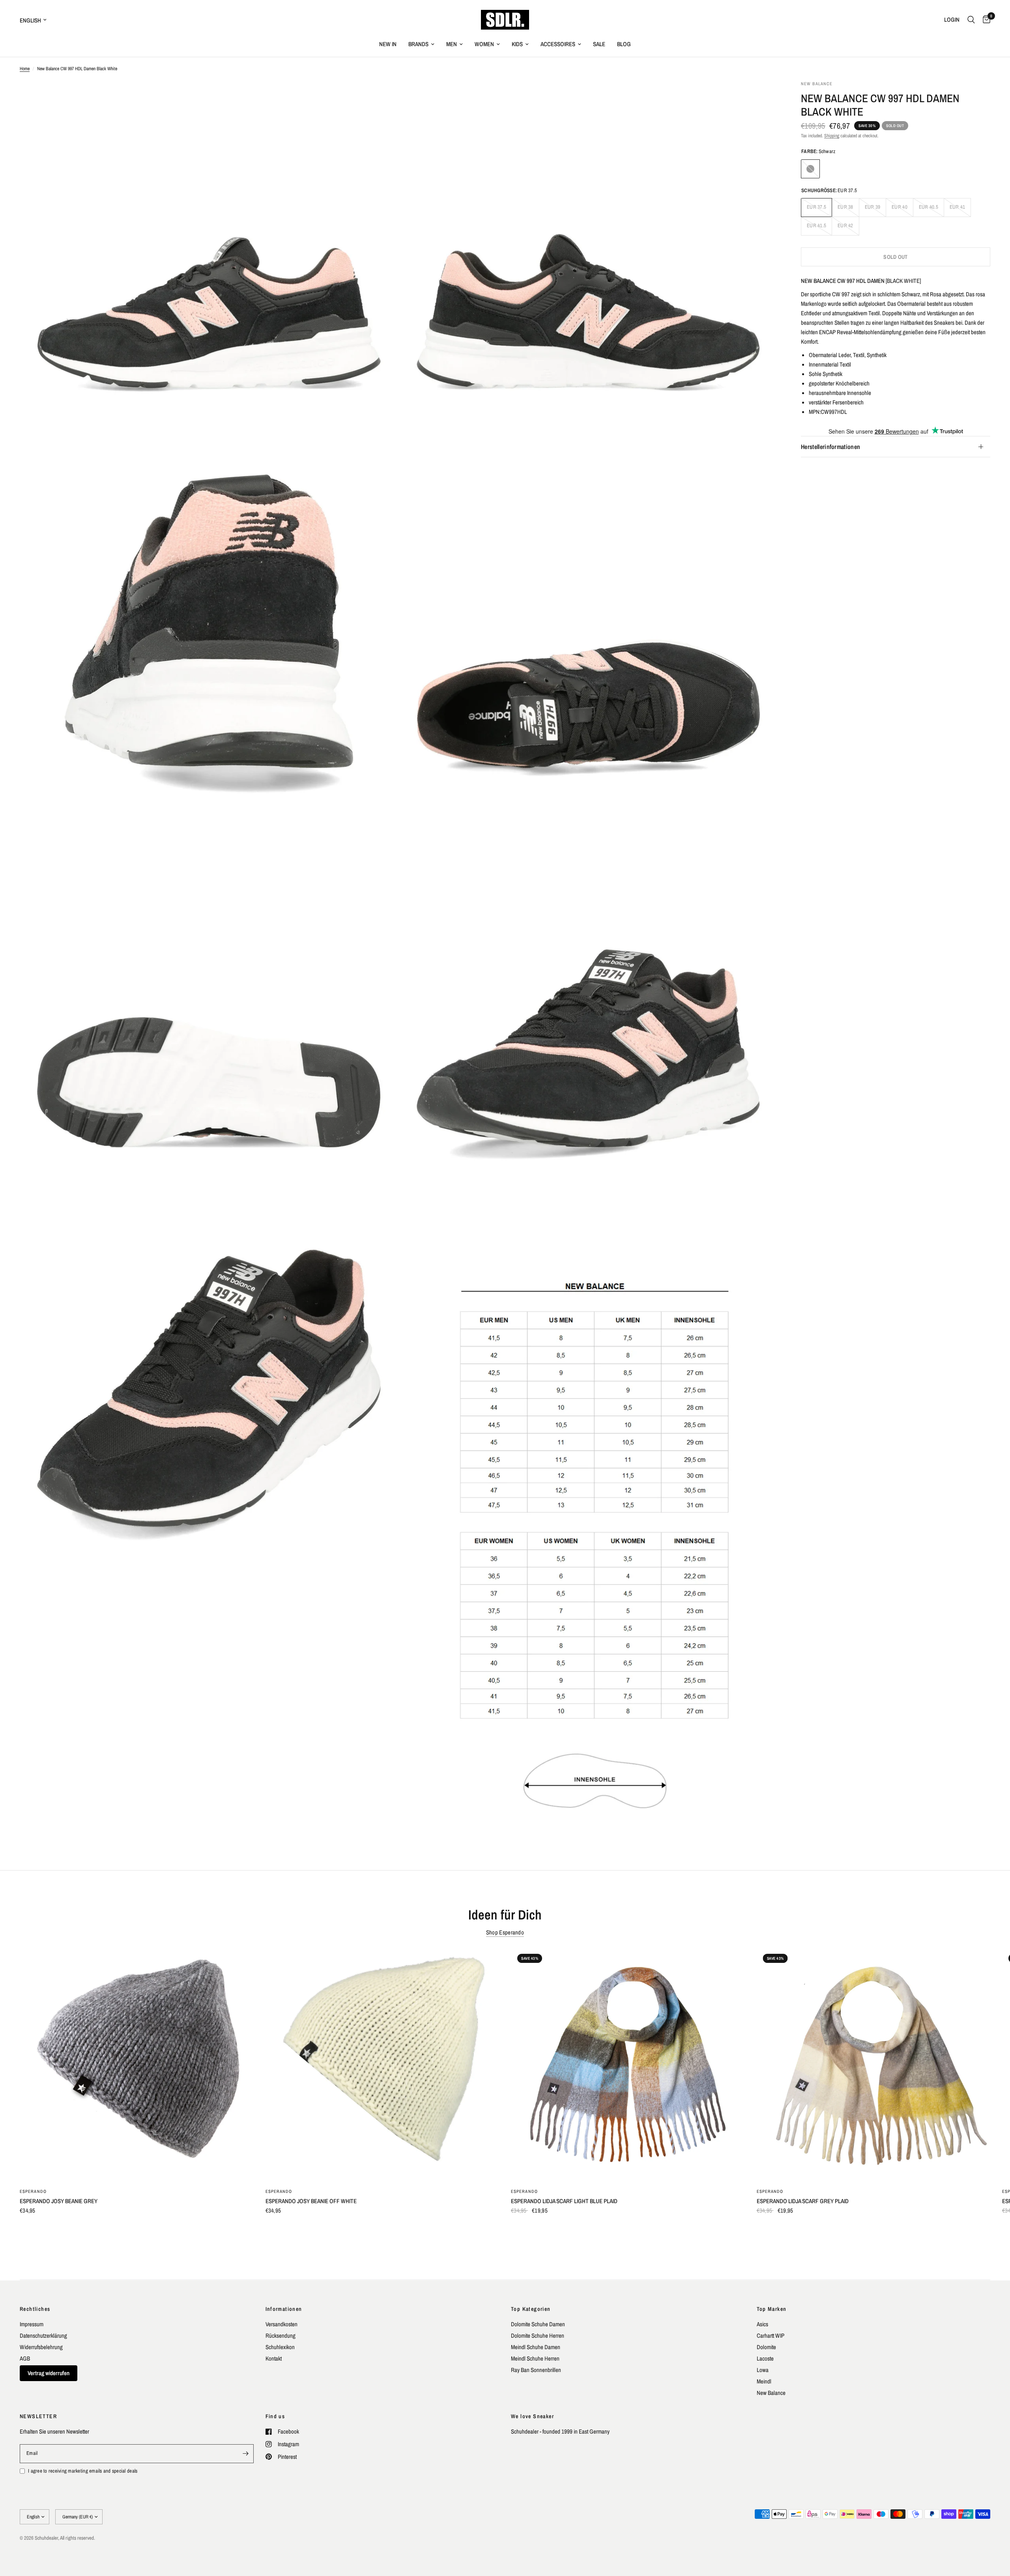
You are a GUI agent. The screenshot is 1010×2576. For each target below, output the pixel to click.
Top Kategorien (531, 2309)
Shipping (832, 136)
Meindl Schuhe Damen (536, 2347)
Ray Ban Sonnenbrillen (536, 2370)
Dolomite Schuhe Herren (538, 2336)
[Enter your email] (246, 2454)
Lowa (763, 2370)
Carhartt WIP (771, 2336)
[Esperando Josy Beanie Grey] (137, 2064)
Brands (418, 44)
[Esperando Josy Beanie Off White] (382, 2064)
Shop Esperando (505, 1932)
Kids (517, 44)
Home (25, 69)
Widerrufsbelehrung (41, 2347)
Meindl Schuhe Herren (535, 2358)
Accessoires (558, 44)
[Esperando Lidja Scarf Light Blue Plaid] (628, 2064)
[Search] (971, 20)
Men (452, 44)
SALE (599, 44)
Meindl (764, 2381)
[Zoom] (382, 97)
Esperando (33, 2191)
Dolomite (766, 2347)
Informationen (284, 2309)
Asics (762, 2324)
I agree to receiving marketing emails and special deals (83, 2471)
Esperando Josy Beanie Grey (59, 2201)
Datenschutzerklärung (43, 2336)
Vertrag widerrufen (49, 2373)
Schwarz (810, 169)
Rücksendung (281, 2336)
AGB (25, 2358)
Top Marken (772, 2309)
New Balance (771, 2393)
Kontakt (274, 2358)
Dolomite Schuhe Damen (538, 2324)
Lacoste (765, 2358)
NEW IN (388, 44)
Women (484, 44)
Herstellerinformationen (830, 447)
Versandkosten (281, 2324)
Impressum (32, 2324)
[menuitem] (388, 44)
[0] (985, 20)
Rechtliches (35, 2309)
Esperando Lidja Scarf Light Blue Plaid (564, 2201)
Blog (624, 44)
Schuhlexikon (280, 2347)
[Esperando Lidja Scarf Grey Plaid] (874, 2064)
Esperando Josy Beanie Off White (311, 2201)
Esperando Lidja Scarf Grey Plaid (803, 2201)
